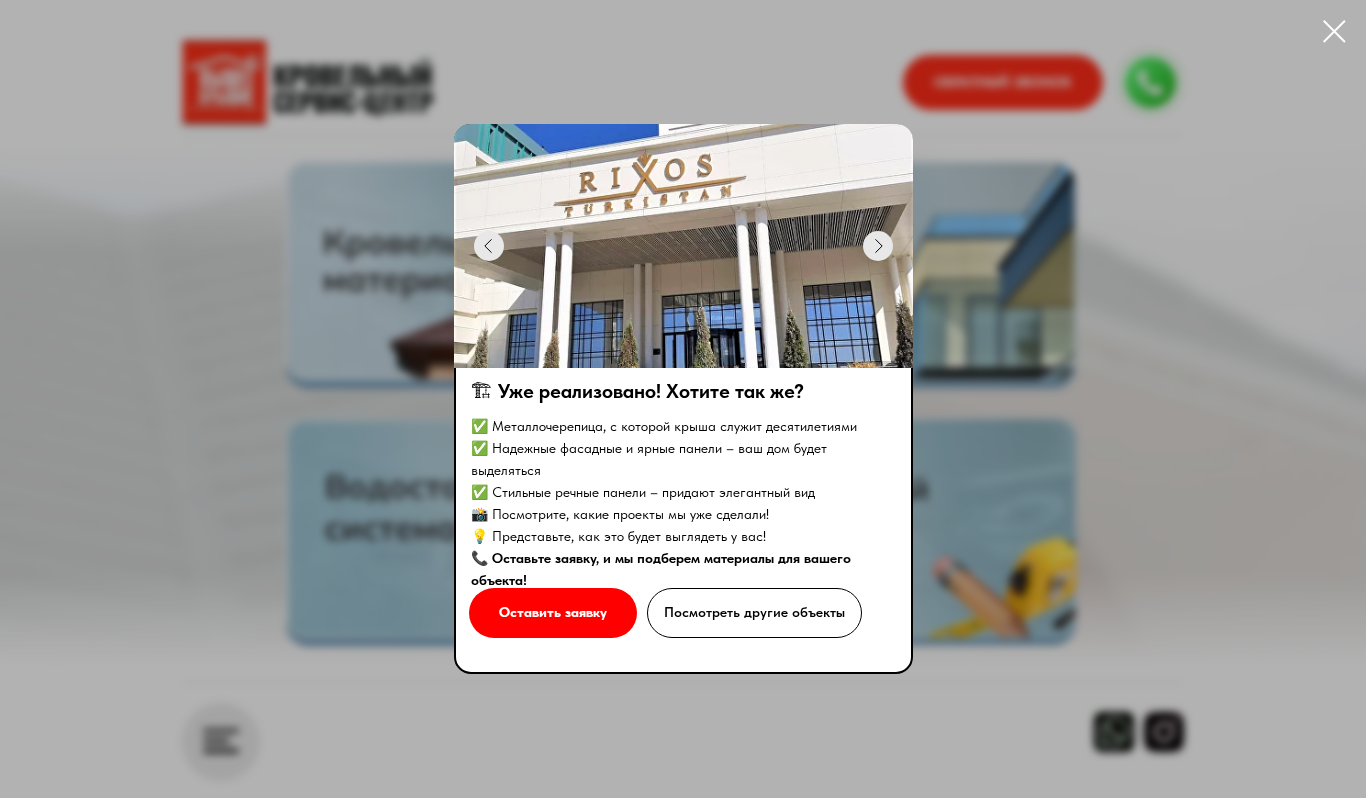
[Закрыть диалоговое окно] (1334, 31)
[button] (553, 613)
